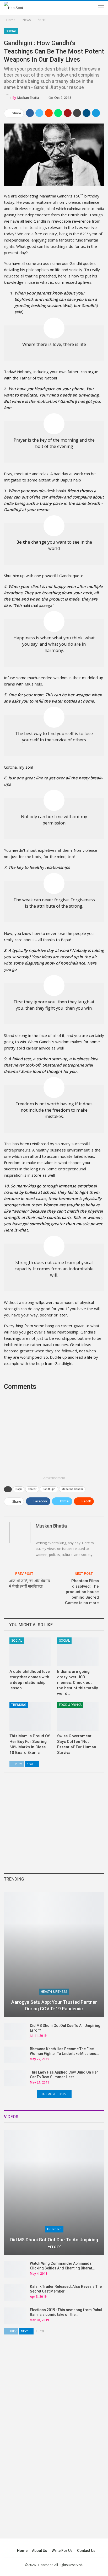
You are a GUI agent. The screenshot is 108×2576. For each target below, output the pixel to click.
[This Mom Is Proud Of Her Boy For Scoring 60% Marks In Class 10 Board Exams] (30, 1716)
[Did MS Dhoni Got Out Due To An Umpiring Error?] (15, 2032)
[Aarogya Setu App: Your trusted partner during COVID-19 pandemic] (54, 1955)
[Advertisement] (54, 1437)
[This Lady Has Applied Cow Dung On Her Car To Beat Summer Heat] (15, 2078)
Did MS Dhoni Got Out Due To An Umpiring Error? (54, 2243)
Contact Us (86, 2551)
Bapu (19, 1489)
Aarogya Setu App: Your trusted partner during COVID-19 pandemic (54, 2005)
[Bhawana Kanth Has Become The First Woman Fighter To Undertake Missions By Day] (15, 2055)
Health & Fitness (54, 1992)
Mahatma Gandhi (72, 1489)
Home (22, 2551)
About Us (40, 2551)
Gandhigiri (49, 1489)
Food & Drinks (70, 1705)
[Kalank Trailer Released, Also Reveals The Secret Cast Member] (15, 2293)
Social (11, 31)
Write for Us (62, 2551)
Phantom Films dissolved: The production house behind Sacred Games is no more (82, 1592)
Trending (19, 1705)
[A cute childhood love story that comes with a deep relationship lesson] (30, 1652)
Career (32, 1489)
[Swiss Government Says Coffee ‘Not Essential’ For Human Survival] (78, 1716)
